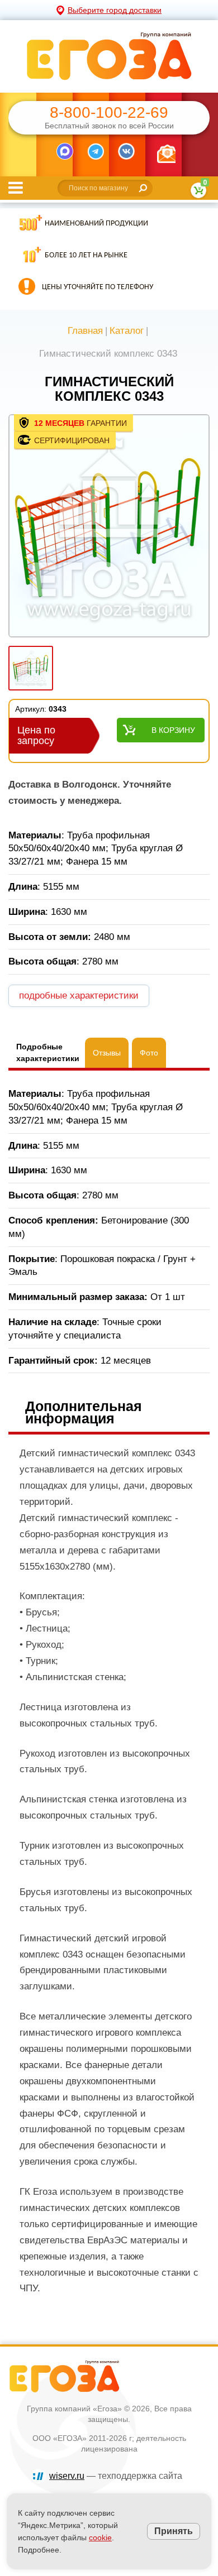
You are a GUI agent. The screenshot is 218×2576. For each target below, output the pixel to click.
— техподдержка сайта (116, 2476)
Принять (174, 2531)
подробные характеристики (79, 996)
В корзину (173, 730)
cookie (100, 2537)
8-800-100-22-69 (109, 113)
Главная (85, 331)
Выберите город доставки (115, 10)
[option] (109, 527)
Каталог (127, 331)
